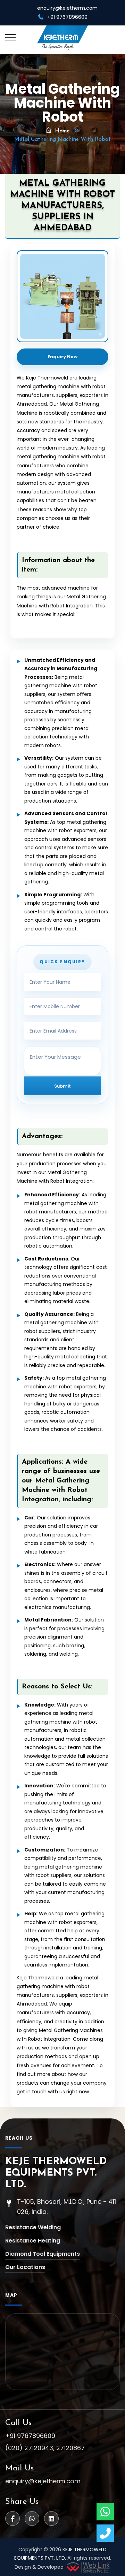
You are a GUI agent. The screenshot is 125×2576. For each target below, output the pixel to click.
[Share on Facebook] (12, 2518)
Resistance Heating (33, 2241)
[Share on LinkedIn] (51, 2518)
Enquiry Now (62, 357)
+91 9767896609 (30, 2436)
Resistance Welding (33, 2227)
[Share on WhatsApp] (32, 2518)
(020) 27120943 (29, 2448)
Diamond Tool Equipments (43, 2254)
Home (61, 131)
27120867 (70, 2448)
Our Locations (25, 2267)
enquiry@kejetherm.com (67, 8)
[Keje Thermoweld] (63, 38)
